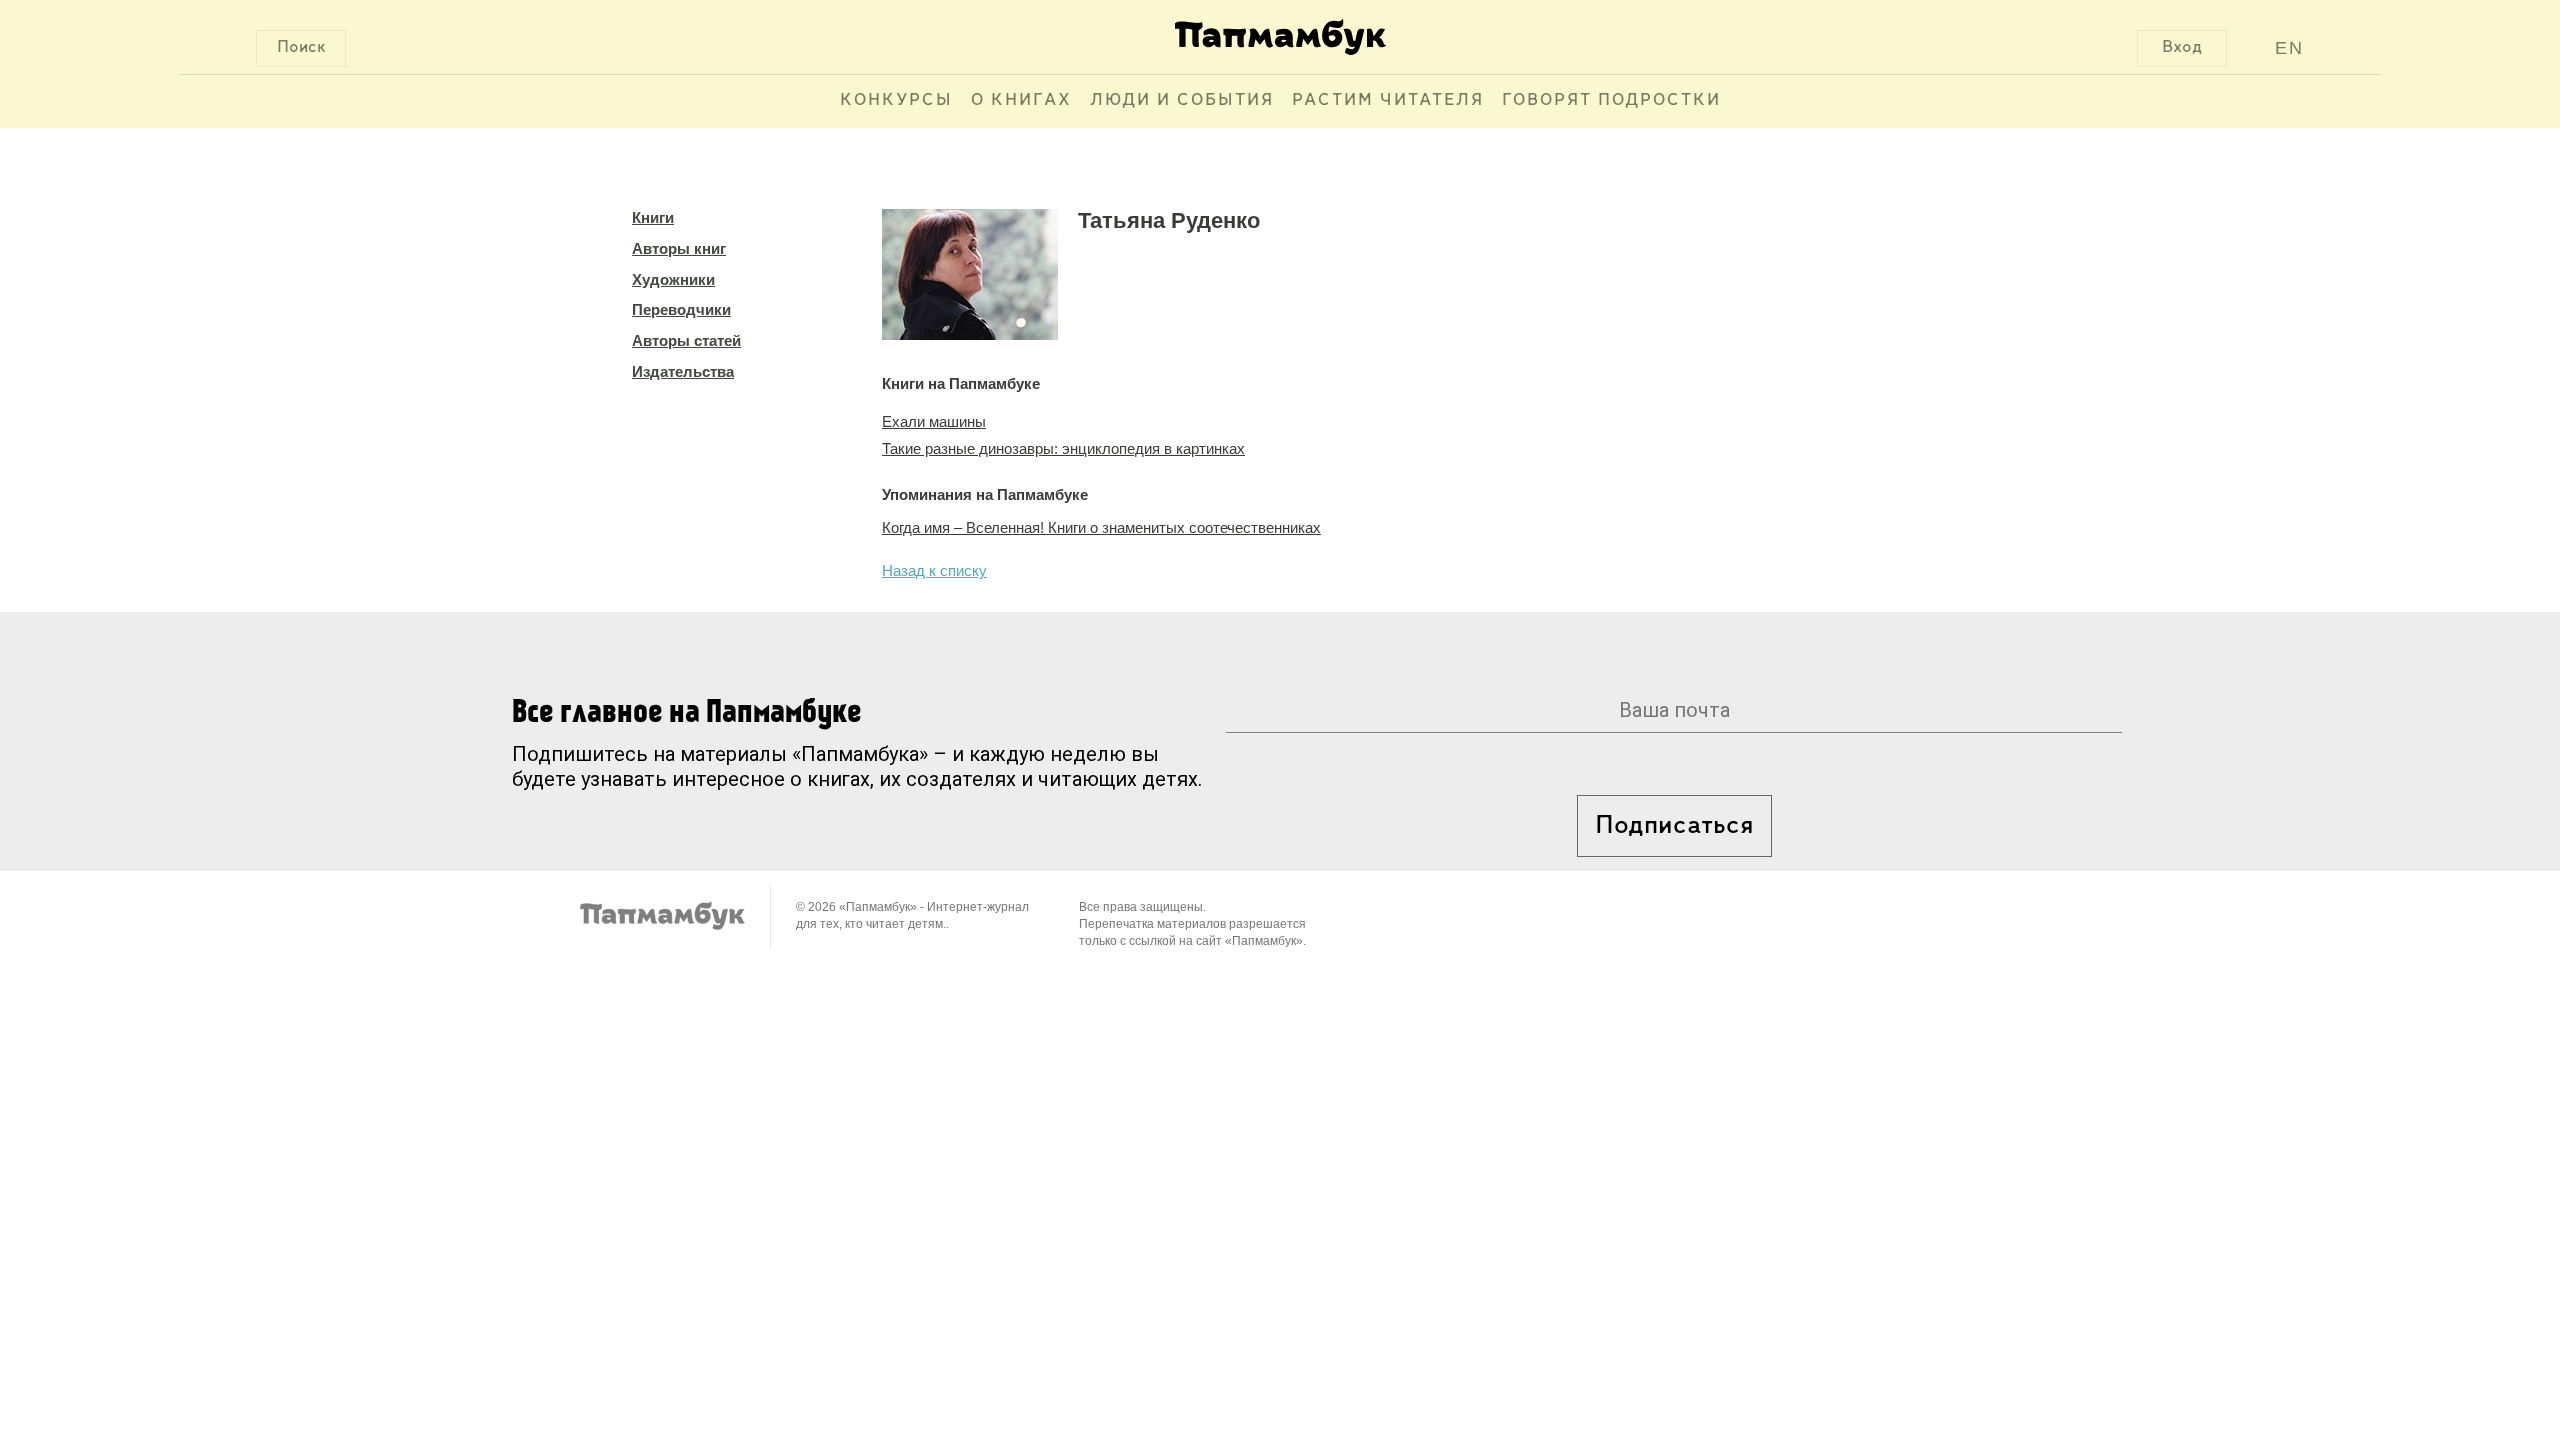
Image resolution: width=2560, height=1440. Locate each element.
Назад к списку (934, 570)
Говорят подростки (1611, 101)
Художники (673, 279)
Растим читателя (1388, 101)
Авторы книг (679, 248)
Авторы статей (686, 340)
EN (2289, 48)
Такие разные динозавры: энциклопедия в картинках (1063, 448)
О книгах (1021, 101)
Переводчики (681, 309)
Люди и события (1182, 101)
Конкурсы (896, 101)
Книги (653, 217)
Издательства (683, 371)
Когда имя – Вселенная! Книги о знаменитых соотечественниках (1101, 527)
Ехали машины (934, 421)
